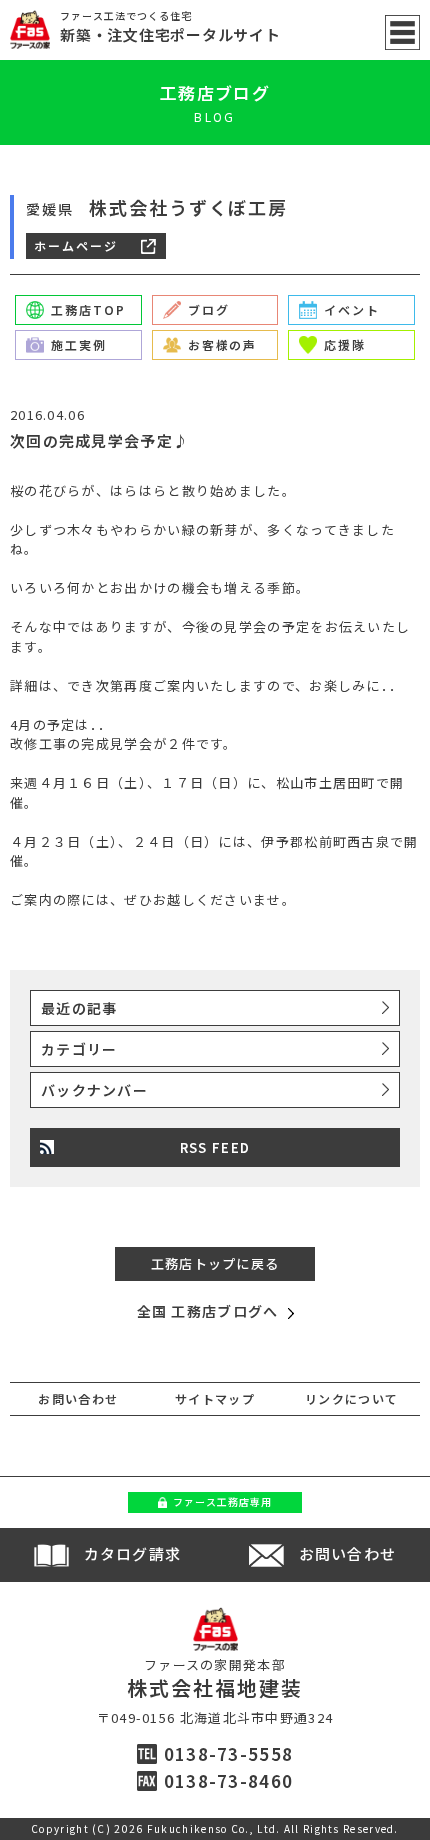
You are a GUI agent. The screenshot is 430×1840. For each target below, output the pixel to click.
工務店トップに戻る (215, 1263)
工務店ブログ (215, 92)
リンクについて (351, 1398)
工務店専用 (222, 1501)
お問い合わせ (78, 1398)
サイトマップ (215, 1398)
